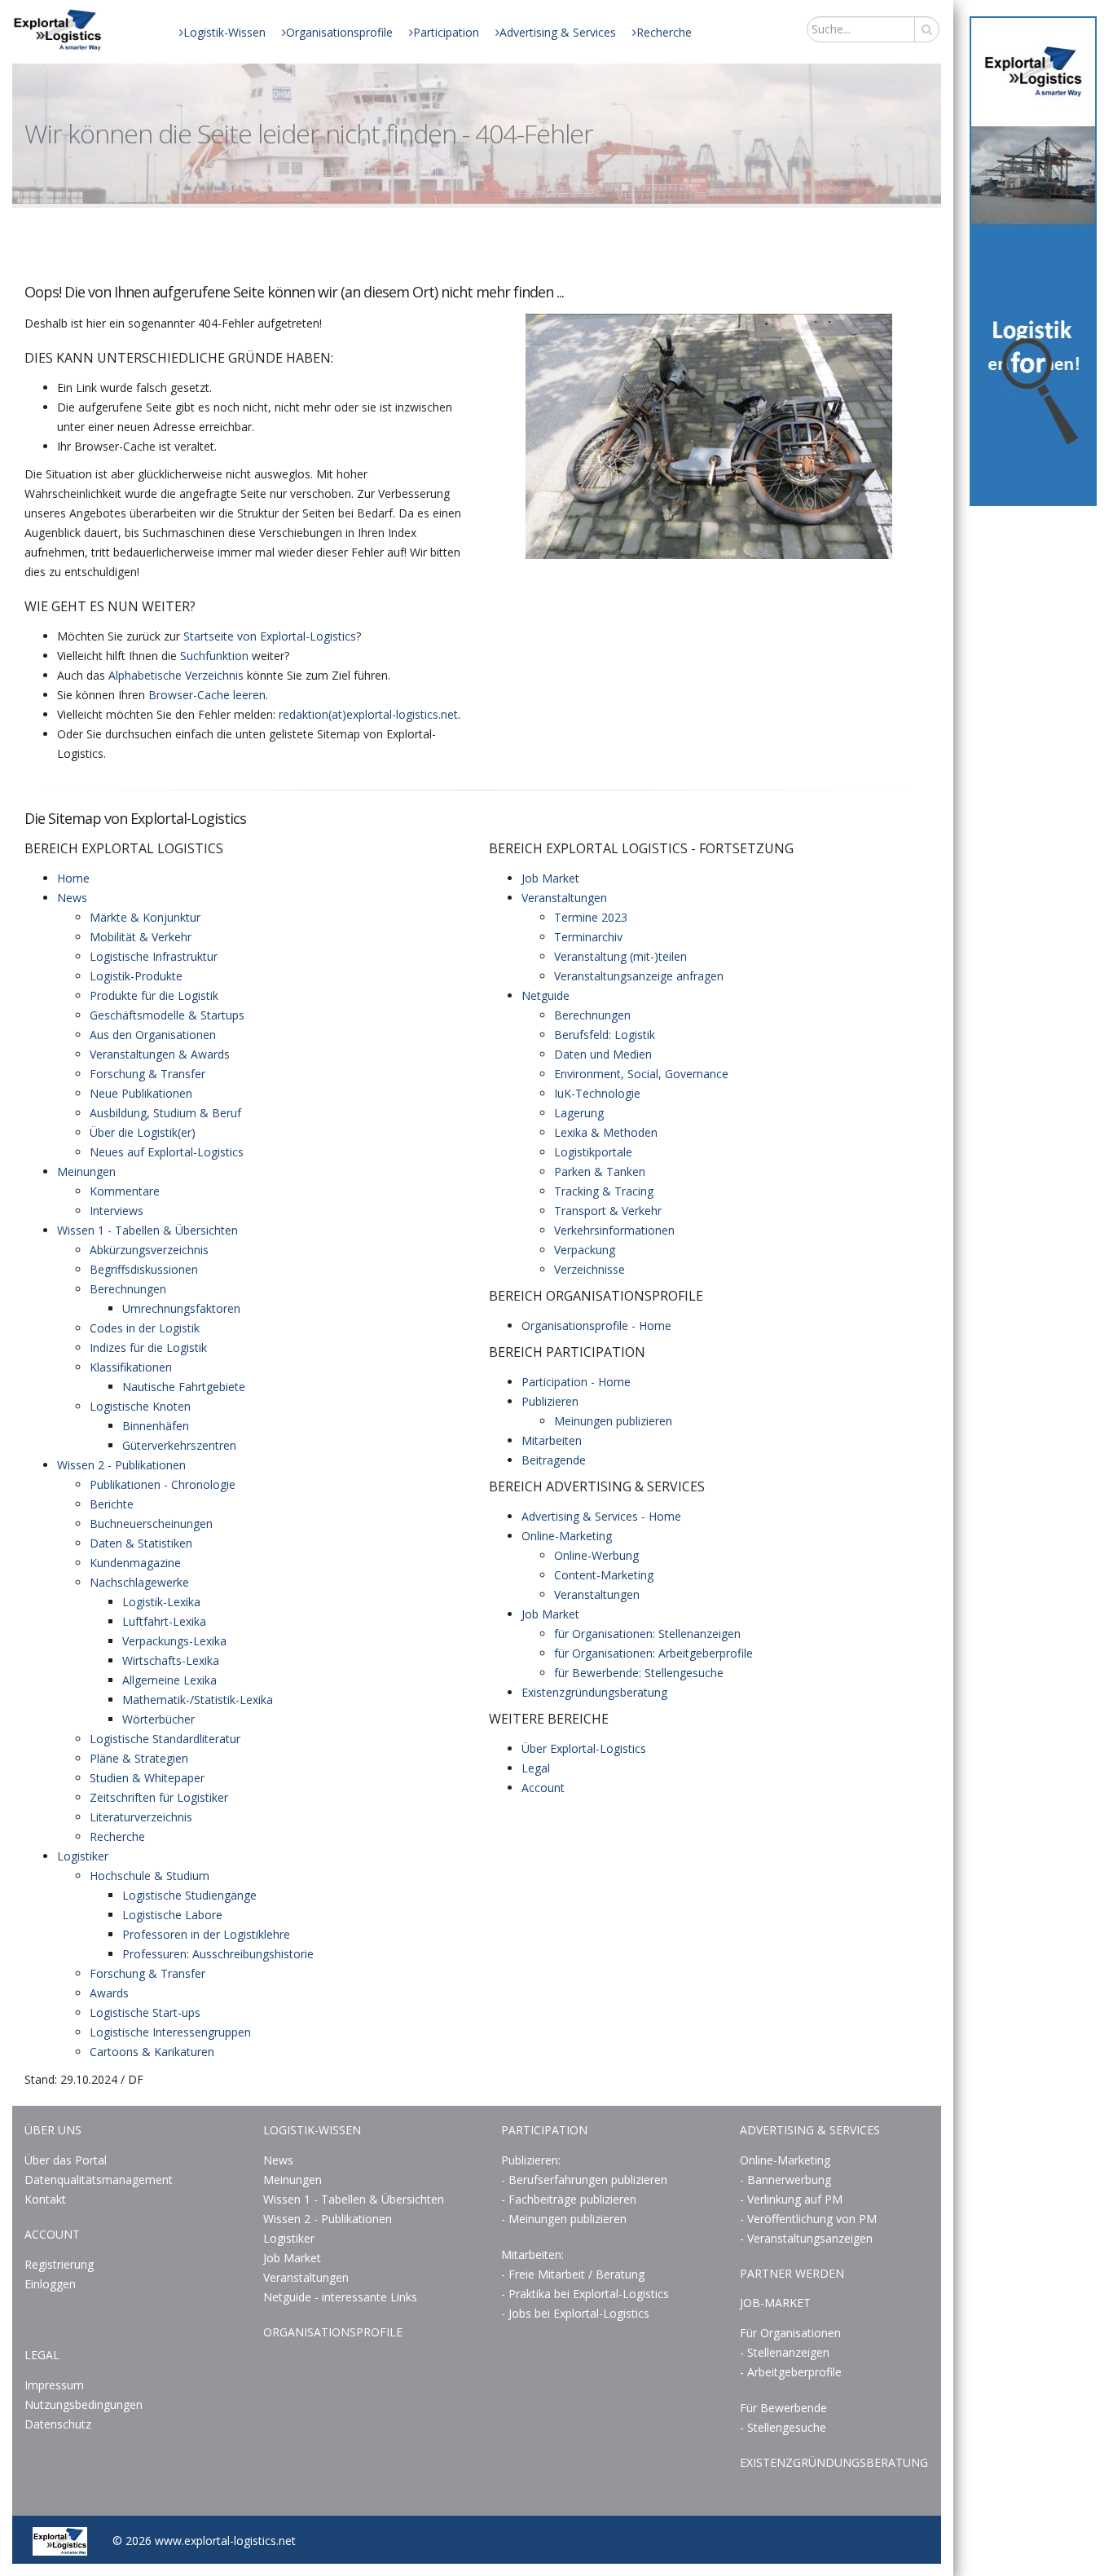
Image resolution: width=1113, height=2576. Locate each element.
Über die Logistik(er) (143, 1132)
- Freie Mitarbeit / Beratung (573, 2274)
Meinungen (86, 1171)
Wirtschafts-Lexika (171, 1660)
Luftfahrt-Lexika (164, 1621)
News (72, 898)
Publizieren (550, 1401)
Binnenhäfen (156, 1426)
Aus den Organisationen (153, 1035)
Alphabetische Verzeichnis (176, 675)
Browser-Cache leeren (207, 695)
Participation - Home (576, 1382)
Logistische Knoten (140, 1406)
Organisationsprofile (339, 32)
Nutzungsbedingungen (84, 2404)
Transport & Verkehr (608, 1211)
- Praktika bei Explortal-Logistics (585, 2294)
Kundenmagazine (135, 1563)
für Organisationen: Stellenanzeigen (647, 1634)
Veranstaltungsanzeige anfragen (639, 976)
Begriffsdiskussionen (144, 1269)
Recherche (664, 32)
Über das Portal (66, 2160)
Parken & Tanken (600, 1171)
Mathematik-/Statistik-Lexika (198, 1700)
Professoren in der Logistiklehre (206, 1934)
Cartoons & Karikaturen (152, 2052)
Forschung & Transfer (147, 1074)
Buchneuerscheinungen (151, 1524)
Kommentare (125, 1191)
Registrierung (59, 2264)
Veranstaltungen (564, 898)
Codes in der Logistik (145, 1328)
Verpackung (585, 1250)
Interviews (117, 1211)
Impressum (54, 2385)
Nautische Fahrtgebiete (184, 1387)
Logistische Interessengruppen (170, 2032)
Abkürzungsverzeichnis (149, 1250)
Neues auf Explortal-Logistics (167, 1152)
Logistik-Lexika (161, 1602)
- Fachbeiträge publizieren (569, 2199)
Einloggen (50, 2284)
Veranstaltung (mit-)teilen (620, 956)
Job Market (550, 878)
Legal (536, 1768)
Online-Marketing (567, 1536)
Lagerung (579, 1113)
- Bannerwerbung (785, 2180)
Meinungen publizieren (613, 1421)
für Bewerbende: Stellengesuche (639, 1673)
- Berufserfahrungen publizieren (584, 2180)
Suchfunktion (214, 656)
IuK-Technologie (597, 1093)
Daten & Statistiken (141, 1543)
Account (543, 1788)
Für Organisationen (790, 2333)
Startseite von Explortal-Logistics (270, 636)
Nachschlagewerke (139, 1582)
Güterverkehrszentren (179, 1445)
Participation (446, 32)
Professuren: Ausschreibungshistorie (218, 1954)
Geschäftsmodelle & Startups (167, 1015)
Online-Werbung (596, 1555)
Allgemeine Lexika (169, 1680)
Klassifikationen (131, 1367)
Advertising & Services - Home (601, 1516)
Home (73, 878)
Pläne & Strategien (139, 1758)
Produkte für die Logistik (154, 995)
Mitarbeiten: (532, 2255)
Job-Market (775, 2303)
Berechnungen (128, 1289)
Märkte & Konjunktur (145, 917)
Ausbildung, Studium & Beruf (165, 1113)
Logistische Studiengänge (189, 1895)
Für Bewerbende (783, 2408)
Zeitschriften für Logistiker (159, 1797)
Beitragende (554, 1460)
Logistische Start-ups (145, 2012)
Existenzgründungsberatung (594, 1692)
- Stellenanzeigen (785, 2352)
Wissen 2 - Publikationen (121, 1465)
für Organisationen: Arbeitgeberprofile (653, 1653)
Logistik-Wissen (224, 32)
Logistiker (83, 1856)
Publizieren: (531, 2160)
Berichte (112, 1504)
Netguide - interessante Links (340, 2297)
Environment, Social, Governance (641, 1074)
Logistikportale (593, 1152)
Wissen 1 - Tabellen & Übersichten (147, 1230)
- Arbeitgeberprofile (791, 2372)
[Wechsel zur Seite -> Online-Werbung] (1033, 261)
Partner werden (792, 2273)
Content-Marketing (604, 1575)
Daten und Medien (603, 1054)
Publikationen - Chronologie (163, 1484)
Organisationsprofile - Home (596, 1325)
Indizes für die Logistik (148, 1347)
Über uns (53, 2130)
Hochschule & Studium (150, 1876)
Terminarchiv (588, 937)
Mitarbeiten (552, 1440)
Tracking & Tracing (604, 1191)
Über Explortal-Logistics (584, 1748)
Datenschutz (58, 2424)
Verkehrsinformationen (614, 1230)
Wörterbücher (158, 1719)
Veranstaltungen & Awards (160, 1054)
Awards (109, 1993)
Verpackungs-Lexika (174, 1641)
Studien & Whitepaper (147, 1778)
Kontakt (45, 2199)
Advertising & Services (558, 32)
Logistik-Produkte (136, 976)
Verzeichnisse (589, 1269)
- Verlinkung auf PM (791, 2199)
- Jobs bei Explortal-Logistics (575, 2313)
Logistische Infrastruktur (154, 956)
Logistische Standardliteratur (165, 1739)
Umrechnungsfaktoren (181, 1308)
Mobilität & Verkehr (141, 937)
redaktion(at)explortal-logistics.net (368, 714)
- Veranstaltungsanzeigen (806, 2238)
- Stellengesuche (783, 2427)
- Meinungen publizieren (564, 2219)
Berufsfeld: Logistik (605, 1035)
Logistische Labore (172, 1915)
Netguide (546, 995)
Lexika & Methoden (606, 1132)
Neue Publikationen (141, 1093)
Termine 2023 (591, 917)
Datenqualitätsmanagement (99, 2180)
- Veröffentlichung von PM (808, 2219)
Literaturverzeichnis (141, 1817)
